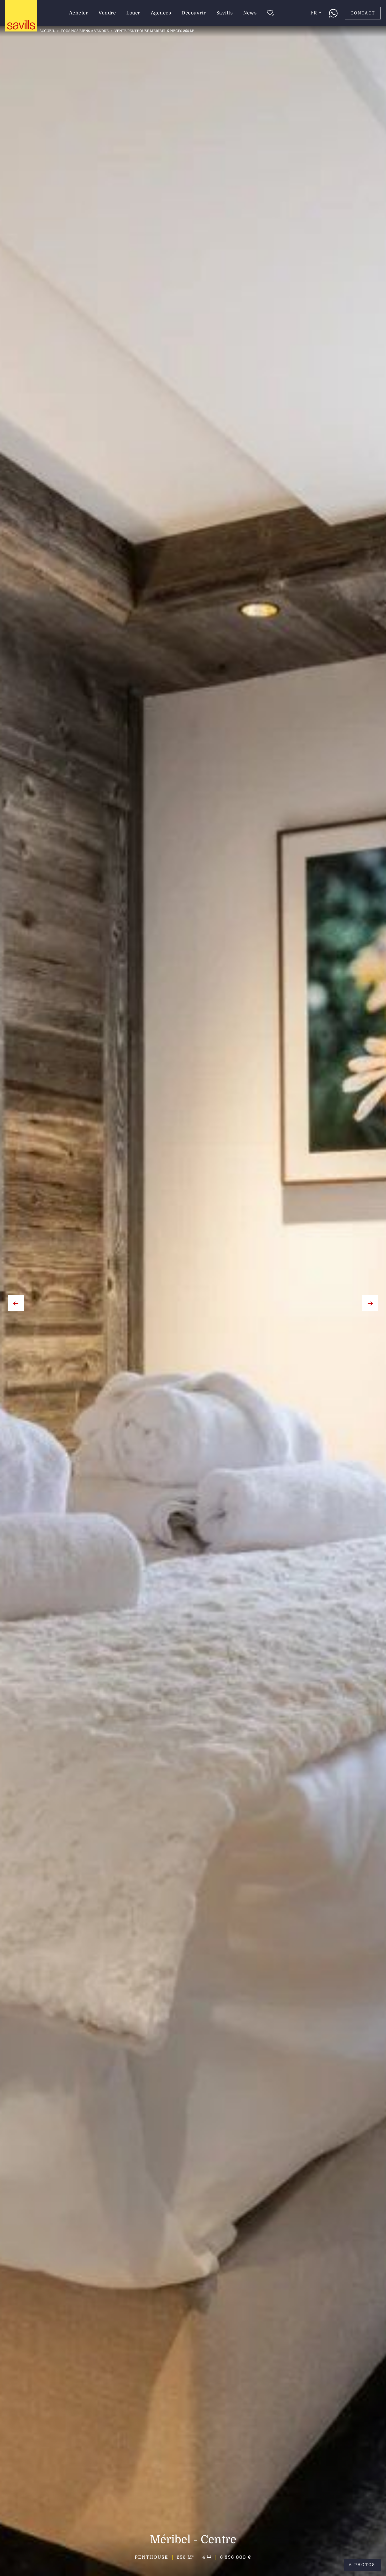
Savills (225, 13)
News (250, 13)
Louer (133, 13)
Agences (161, 13)
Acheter (79, 13)
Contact (363, 13)
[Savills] (21, 16)
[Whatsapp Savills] (333, 13)
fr (314, 13)
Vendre (107, 13)
